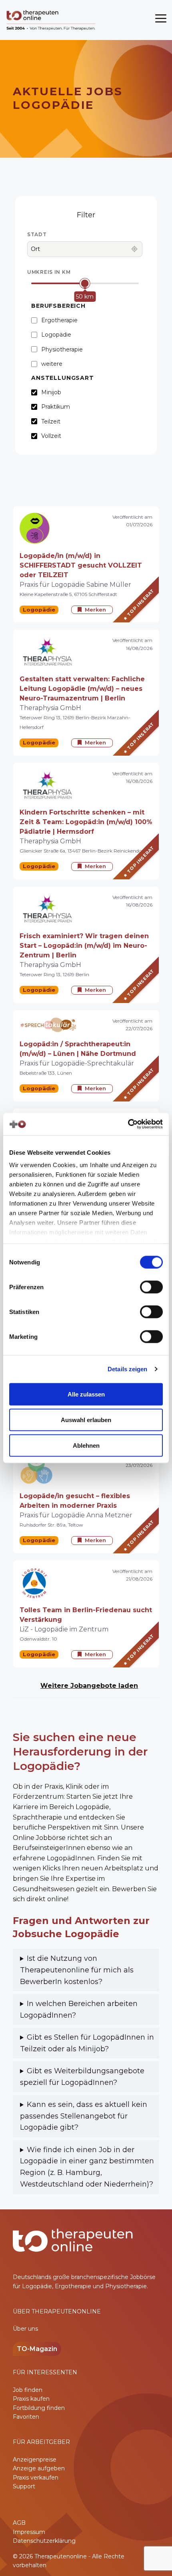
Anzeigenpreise (35, 2460)
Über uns (25, 2329)
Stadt (37, 234)
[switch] (151, 1287)
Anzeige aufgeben (39, 2468)
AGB (19, 2523)
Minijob (51, 392)
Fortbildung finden (39, 2408)
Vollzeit (51, 436)
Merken (95, 610)
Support (24, 2486)
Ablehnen (86, 1445)
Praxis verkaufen (36, 2478)
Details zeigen (127, 1369)
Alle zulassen (86, 1394)
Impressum (29, 2532)
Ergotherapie (59, 320)
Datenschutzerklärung (44, 2541)
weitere (52, 362)
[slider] (85, 284)
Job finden (28, 2390)
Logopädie (56, 334)
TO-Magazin (37, 2349)
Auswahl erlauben (86, 1419)
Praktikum (56, 407)
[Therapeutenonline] (51, 20)
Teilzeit (51, 421)
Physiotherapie (62, 348)
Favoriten (26, 2417)
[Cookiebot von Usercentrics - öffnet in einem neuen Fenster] (128, 1124)
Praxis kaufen (31, 2399)
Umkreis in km (49, 272)
